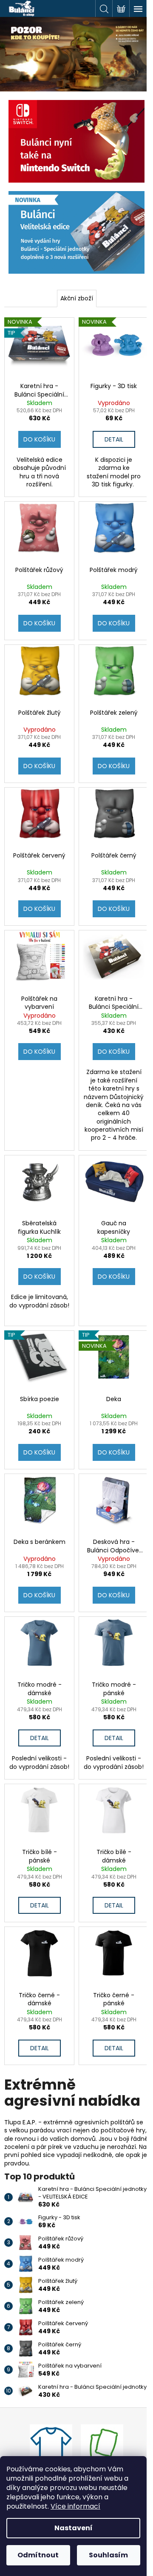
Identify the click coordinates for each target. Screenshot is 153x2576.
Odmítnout (38, 2555)
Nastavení (74, 2528)
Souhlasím (108, 2555)
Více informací (75, 2506)
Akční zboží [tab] (77, 298)
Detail (114, 439)
